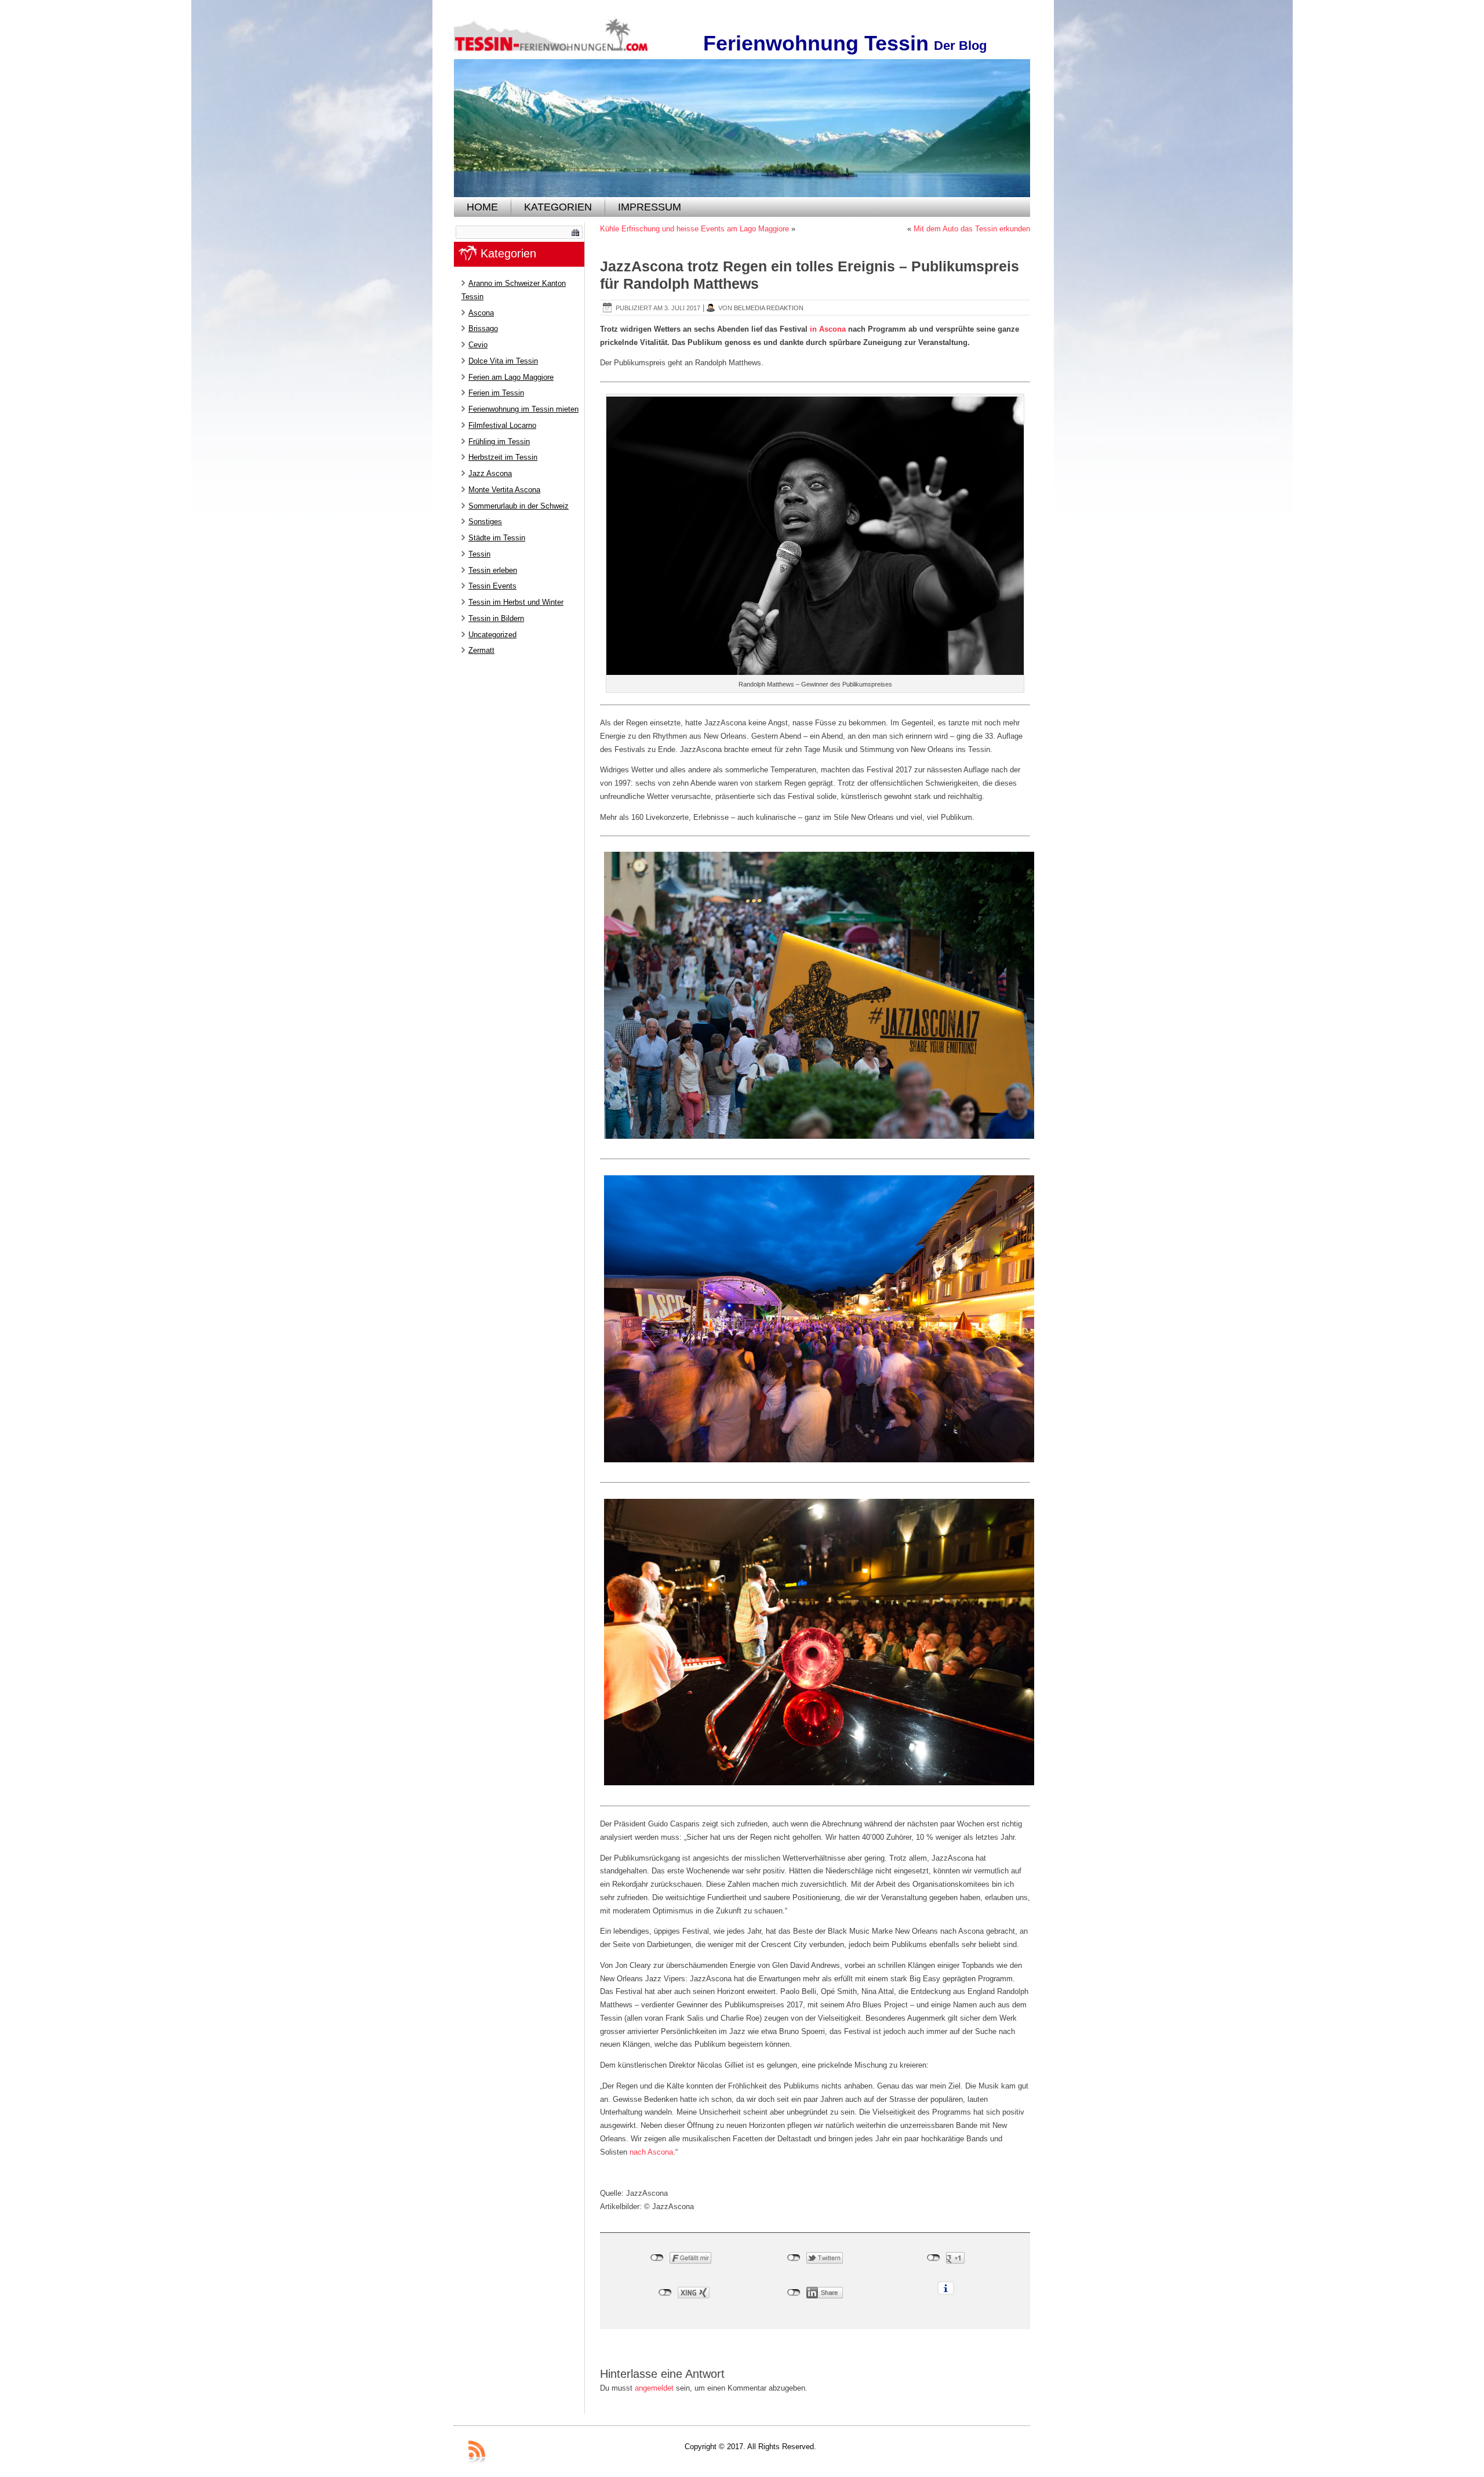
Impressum (650, 207)
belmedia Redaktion (769, 308)
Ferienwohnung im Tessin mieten (523, 409)
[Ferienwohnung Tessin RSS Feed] (477, 2451)
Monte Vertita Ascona (504, 490)
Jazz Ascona (490, 473)
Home (482, 207)
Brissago (483, 328)
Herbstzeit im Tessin (503, 457)
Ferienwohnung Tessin (816, 43)
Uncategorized (492, 635)
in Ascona (828, 329)
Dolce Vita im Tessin (503, 361)
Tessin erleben (493, 570)
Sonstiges (485, 522)
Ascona (481, 313)
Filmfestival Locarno (502, 425)
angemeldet (654, 2388)
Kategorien (558, 207)
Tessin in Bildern (496, 618)
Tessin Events (492, 586)
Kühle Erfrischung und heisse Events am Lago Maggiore (694, 229)
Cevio (478, 345)
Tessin (479, 554)
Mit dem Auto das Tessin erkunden (972, 229)
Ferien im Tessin (496, 393)
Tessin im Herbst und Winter (516, 602)
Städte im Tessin (497, 538)
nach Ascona (651, 2152)
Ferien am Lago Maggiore (511, 377)
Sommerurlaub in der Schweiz (519, 506)
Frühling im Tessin (499, 442)
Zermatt (481, 650)
